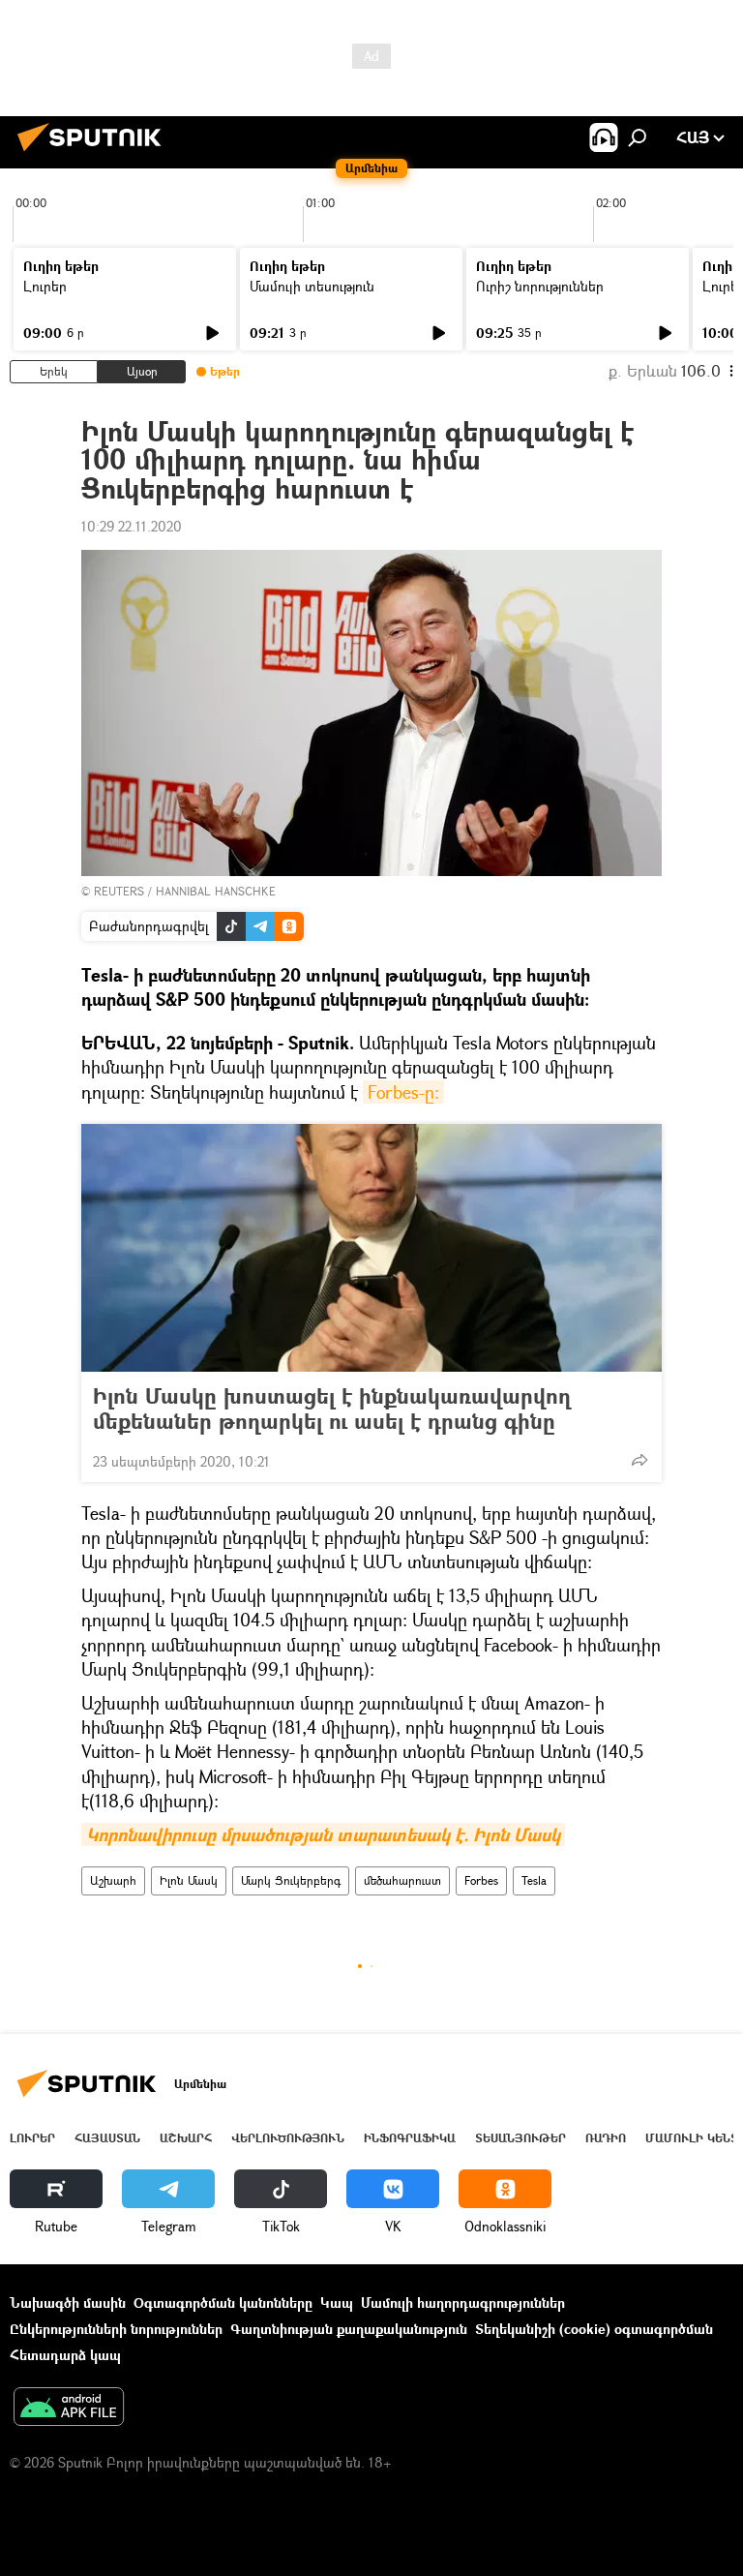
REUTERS (119, 891)
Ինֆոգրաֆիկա (410, 2138)
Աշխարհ (113, 1880)
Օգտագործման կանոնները (223, 2303)
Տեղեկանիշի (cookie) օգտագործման (594, 2329)
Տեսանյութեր (520, 2138)
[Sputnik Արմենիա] (95, 153)
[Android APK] (69, 2409)
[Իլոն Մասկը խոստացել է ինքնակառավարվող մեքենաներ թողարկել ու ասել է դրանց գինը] (371, 1248)
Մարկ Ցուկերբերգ (291, 1880)
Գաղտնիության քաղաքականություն (349, 2329)
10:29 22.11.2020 (132, 526)
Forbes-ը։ (403, 1092)
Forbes (481, 1880)
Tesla (534, 1880)
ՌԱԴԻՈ (606, 2138)
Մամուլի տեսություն (312, 286)
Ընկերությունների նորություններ (116, 2329)
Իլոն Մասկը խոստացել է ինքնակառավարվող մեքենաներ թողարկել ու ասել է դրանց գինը (332, 1409)
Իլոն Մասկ (189, 1880)
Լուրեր (45, 286)
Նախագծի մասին (68, 2303)
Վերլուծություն (288, 2138)
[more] (639, 1460)
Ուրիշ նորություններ (540, 286)
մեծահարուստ (402, 1880)
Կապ (337, 2303)
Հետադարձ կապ (65, 2355)
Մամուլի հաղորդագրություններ (463, 2303)
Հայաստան (107, 2138)
